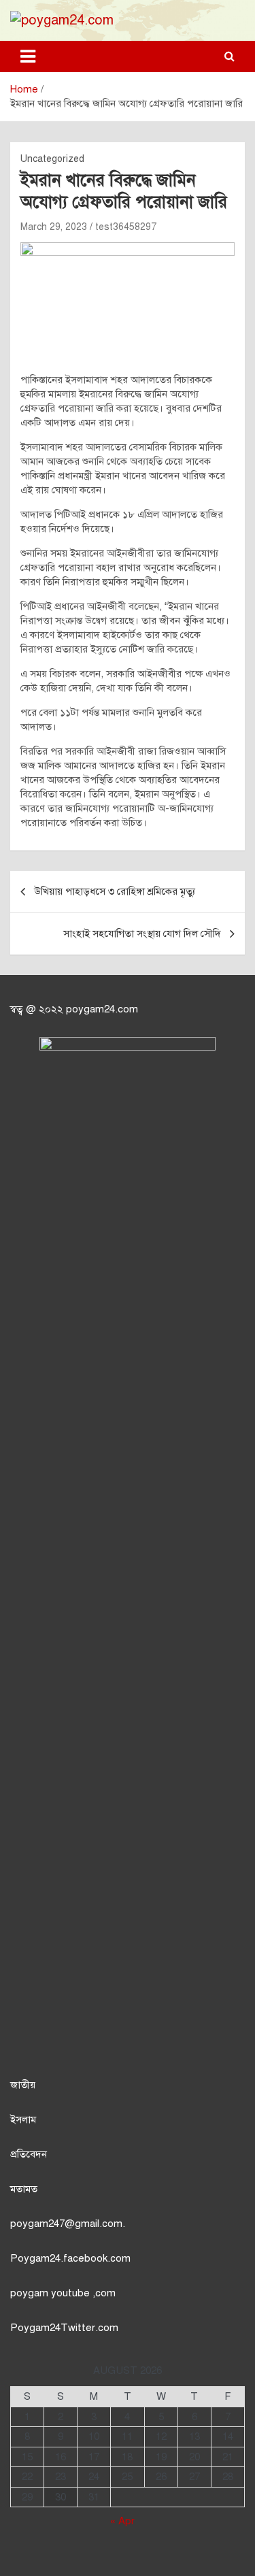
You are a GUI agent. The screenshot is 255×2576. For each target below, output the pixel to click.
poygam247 (37, 2224)
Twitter (78, 2328)
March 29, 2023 (54, 227)
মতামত (24, 2189)
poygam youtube (51, 2293)
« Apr (122, 2521)
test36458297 (126, 227)
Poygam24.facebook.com (70, 2258)
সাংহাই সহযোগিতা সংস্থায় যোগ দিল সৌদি (142, 934)
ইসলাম (23, 2119)
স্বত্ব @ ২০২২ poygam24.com (74, 1009)
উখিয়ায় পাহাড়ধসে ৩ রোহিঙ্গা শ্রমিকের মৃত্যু (115, 891)
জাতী (20, 2085)
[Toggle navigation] (28, 56)
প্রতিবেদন (29, 2154)
